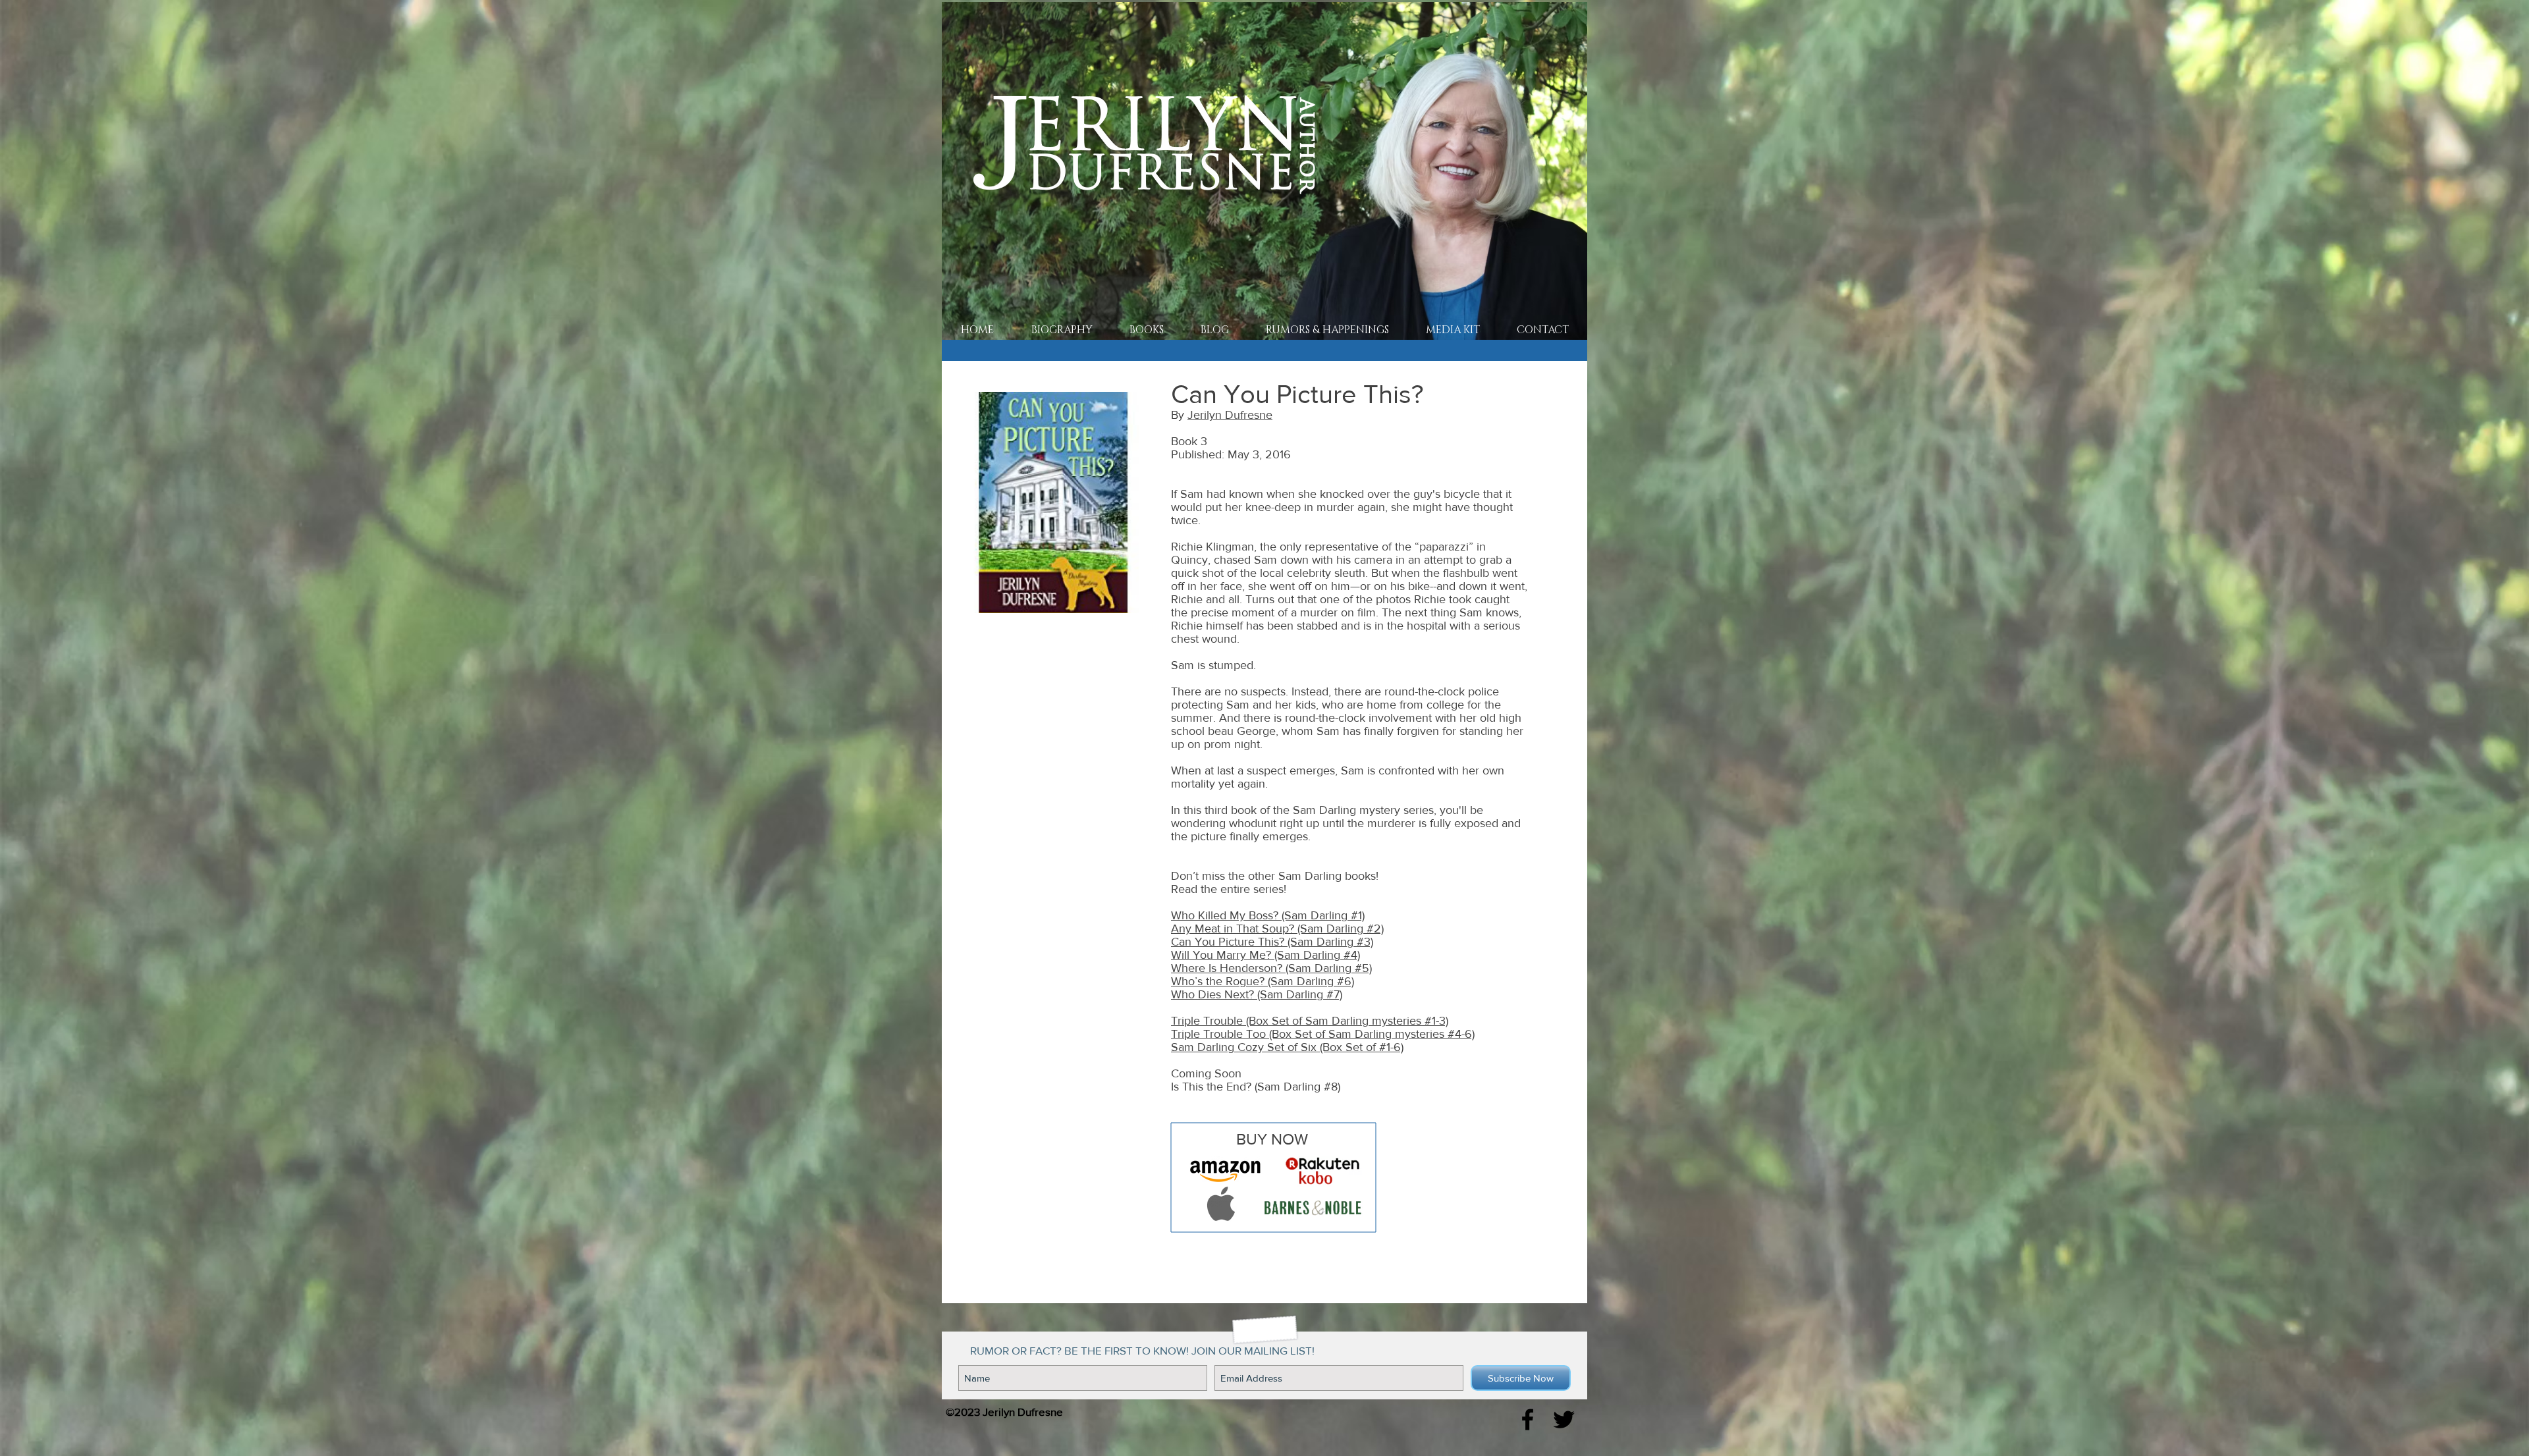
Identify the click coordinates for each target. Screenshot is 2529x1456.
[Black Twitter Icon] (1564, 1419)
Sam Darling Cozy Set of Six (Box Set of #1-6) (1287, 1047)
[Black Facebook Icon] (1528, 1419)
